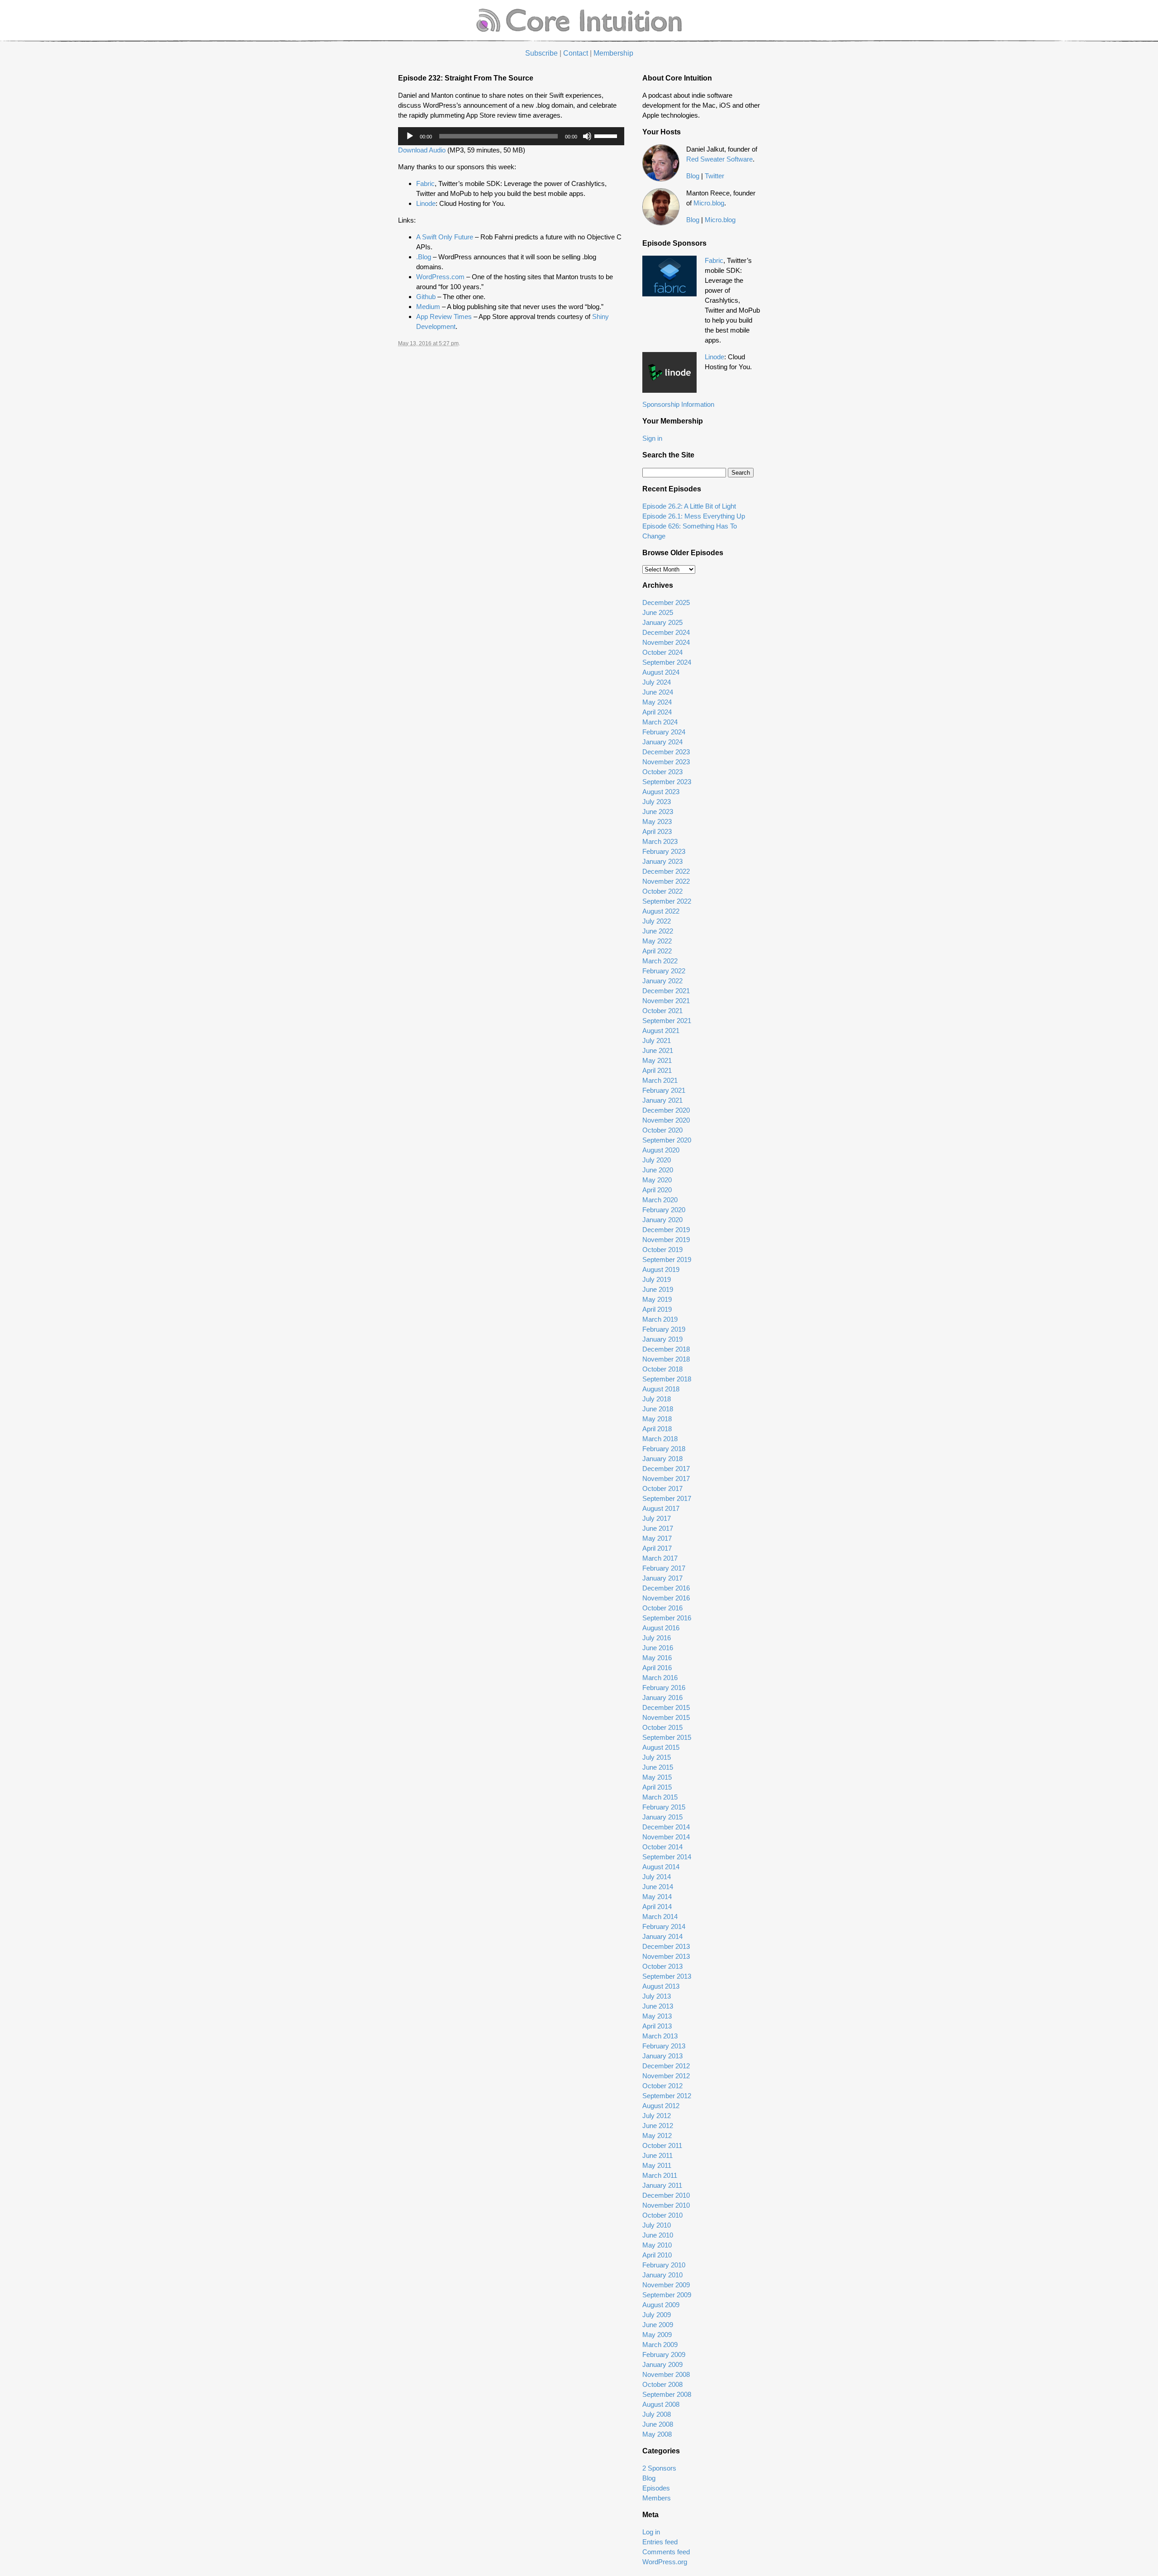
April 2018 (657, 1429)
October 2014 (662, 1847)
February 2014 (664, 1926)
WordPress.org (665, 2562)
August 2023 (661, 792)
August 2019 (661, 1269)
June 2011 (657, 2155)
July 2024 (657, 682)
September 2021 (667, 1021)
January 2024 (662, 742)
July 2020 (657, 1160)
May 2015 (657, 1777)
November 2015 (666, 1717)
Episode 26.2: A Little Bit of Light (689, 506)
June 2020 (658, 1170)
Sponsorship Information (678, 404)
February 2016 (664, 1688)
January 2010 (662, 2275)
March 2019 (660, 1319)
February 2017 (664, 1568)
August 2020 (661, 1150)
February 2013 (664, 2046)
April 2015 (657, 1787)
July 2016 (657, 1638)
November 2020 (666, 1120)
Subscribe (541, 53)
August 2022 (661, 911)
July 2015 (657, 1757)
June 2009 (658, 2325)
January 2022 (662, 981)
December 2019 (666, 1230)
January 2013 (662, 2056)
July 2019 (657, 1279)
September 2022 (667, 901)
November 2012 (666, 2076)
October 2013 (662, 1966)
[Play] (410, 136)
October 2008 (662, 2384)
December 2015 (666, 1707)
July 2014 (657, 1877)
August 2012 (661, 2106)
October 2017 (662, 1488)
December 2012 (666, 2066)
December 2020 (666, 1110)
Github (426, 297)
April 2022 (657, 951)
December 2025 (666, 602)
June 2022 (658, 931)
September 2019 (667, 1259)
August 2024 (661, 672)
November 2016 (666, 1598)
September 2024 (667, 662)
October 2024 (662, 652)
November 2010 (666, 2205)
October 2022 (662, 891)
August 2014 (661, 1867)
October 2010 (662, 2215)
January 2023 (662, 861)
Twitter (714, 176)
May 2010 (657, 2245)
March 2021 (660, 1080)
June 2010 (658, 2235)
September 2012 (667, 2096)
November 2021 (666, 1001)
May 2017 (657, 1538)
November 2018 (666, 1359)
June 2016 (658, 1648)
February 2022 (664, 971)
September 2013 (667, 1976)
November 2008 (666, 2374)
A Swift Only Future (445, 237)
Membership (613, 53)
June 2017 (658, 1528)
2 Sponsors (659, 2468)
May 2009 (657, 2335)
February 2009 (664, 2355)
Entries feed (660, 2542)
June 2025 (658, 612)
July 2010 (657, 2225)
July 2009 (657, 2315)
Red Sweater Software (719, 159)
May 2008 (657, 2434)
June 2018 (658, 1409)
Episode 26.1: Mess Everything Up (694, 516)
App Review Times (444, 317)
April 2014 (657, 1907)
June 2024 (658, 692)
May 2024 (657, 702)
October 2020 (662, 1130)
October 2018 (662, 1369)
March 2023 (660, 841)
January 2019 (662, 1339)
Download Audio (422, 150)
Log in (651, 2532)
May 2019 (657, 1299)
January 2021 (662, 1100)
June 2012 (658, 2126)
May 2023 (657, 821)
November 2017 (666, 1478)
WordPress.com (440, 277)
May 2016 (657, 1658)
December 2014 (666, 1827)
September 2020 (667, 1140)
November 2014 (666, 1837)
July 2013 (657, 1996)
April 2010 (657, 2255)
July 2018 (657, 1399)
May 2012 (657, 2136)
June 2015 (658, 1767)
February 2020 (664, 1210)
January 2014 (662, 1936)
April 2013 (657, 2026)
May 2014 (657, 1897)
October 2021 (662, 1011)
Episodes (656, 2488)
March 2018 (660, 1439)
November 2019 (666, 1240)
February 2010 (664, 2265)
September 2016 (667, 1618)
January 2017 (662, 1578)
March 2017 (660, 1558)
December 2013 (666, 1946)
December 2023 (666, 752)
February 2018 (664, 1449)
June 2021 (658, 1050)
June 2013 (658, 2006)
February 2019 (664, 1329)
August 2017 (661, 1508)
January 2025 (662, 622)
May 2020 (657, 1180)
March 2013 (660, 2036)
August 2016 (661, 1628)
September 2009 (667, 2295)
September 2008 (667, 2394)
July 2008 (657, 2414)
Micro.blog (709, 203)
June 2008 (658, 2424)
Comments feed (666, 2552)
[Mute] (587, 136)
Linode (426, 203)
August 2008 (661, 2404)
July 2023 (657, 802)
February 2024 (664, 732)
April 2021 (657, 1070)
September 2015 (667, 1737)
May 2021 (657, 1060)
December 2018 (666, 1349)
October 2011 (662, 2145)
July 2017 (657, 1518)
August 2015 (661, 1747)
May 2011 (657, 2165)
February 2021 (664, 1090)
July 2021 (657, 1040)
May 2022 (657, 941)
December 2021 (666, 991)
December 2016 (666, 1588)
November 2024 (666, 642)
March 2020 (660, 1200)
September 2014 (667, 1857)
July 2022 (657, 921)
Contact (576, 53)
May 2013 (657, 2016)
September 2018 (667, 1379)
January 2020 (662, 1220)
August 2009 (661, 2305)
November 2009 (666, 2285)
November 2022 (666, 881)
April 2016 (657, 1668)
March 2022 (660, 961)
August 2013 (661, 1986)
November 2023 (666, 762)
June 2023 (658, 812)
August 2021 (661, 1031)
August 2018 (661, 1389)
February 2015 (664, 1807)
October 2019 (662, 1250)
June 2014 (658, 1887)
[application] (511, 136)
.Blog (425, 257)
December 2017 (666, 1469)
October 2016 (662, 1608)
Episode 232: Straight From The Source (466, 78)
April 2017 (657, 1548)
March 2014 (660, 1917)
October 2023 (662, 772)
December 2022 (666, 871)
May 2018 (657, 1419)
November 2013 (666, 1956)
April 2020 (657, 1190)
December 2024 (666, 632)
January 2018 (662, 1459)
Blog (693, 176)
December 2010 (666, 2195)
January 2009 (662, 2364)
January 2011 (662, 2185)
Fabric (425, 183)
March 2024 (660, 722)
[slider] (607, 135)
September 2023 (667, 782)
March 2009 (660, 2345)
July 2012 (657, 2116)
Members (657, 2498)
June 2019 (658, 1289)
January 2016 (662, 1697)
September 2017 (667, 1498)
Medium (428, 307)
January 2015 (662, 1817)
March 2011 (660, 2175)
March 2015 (660, 1797)
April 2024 (657, 712)
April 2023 (657, 831)
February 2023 (664, 851)
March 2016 (660, 1678)
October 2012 (662, 2086)
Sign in (652, 438)
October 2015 (662, 1727)
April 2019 (657, 1309)
